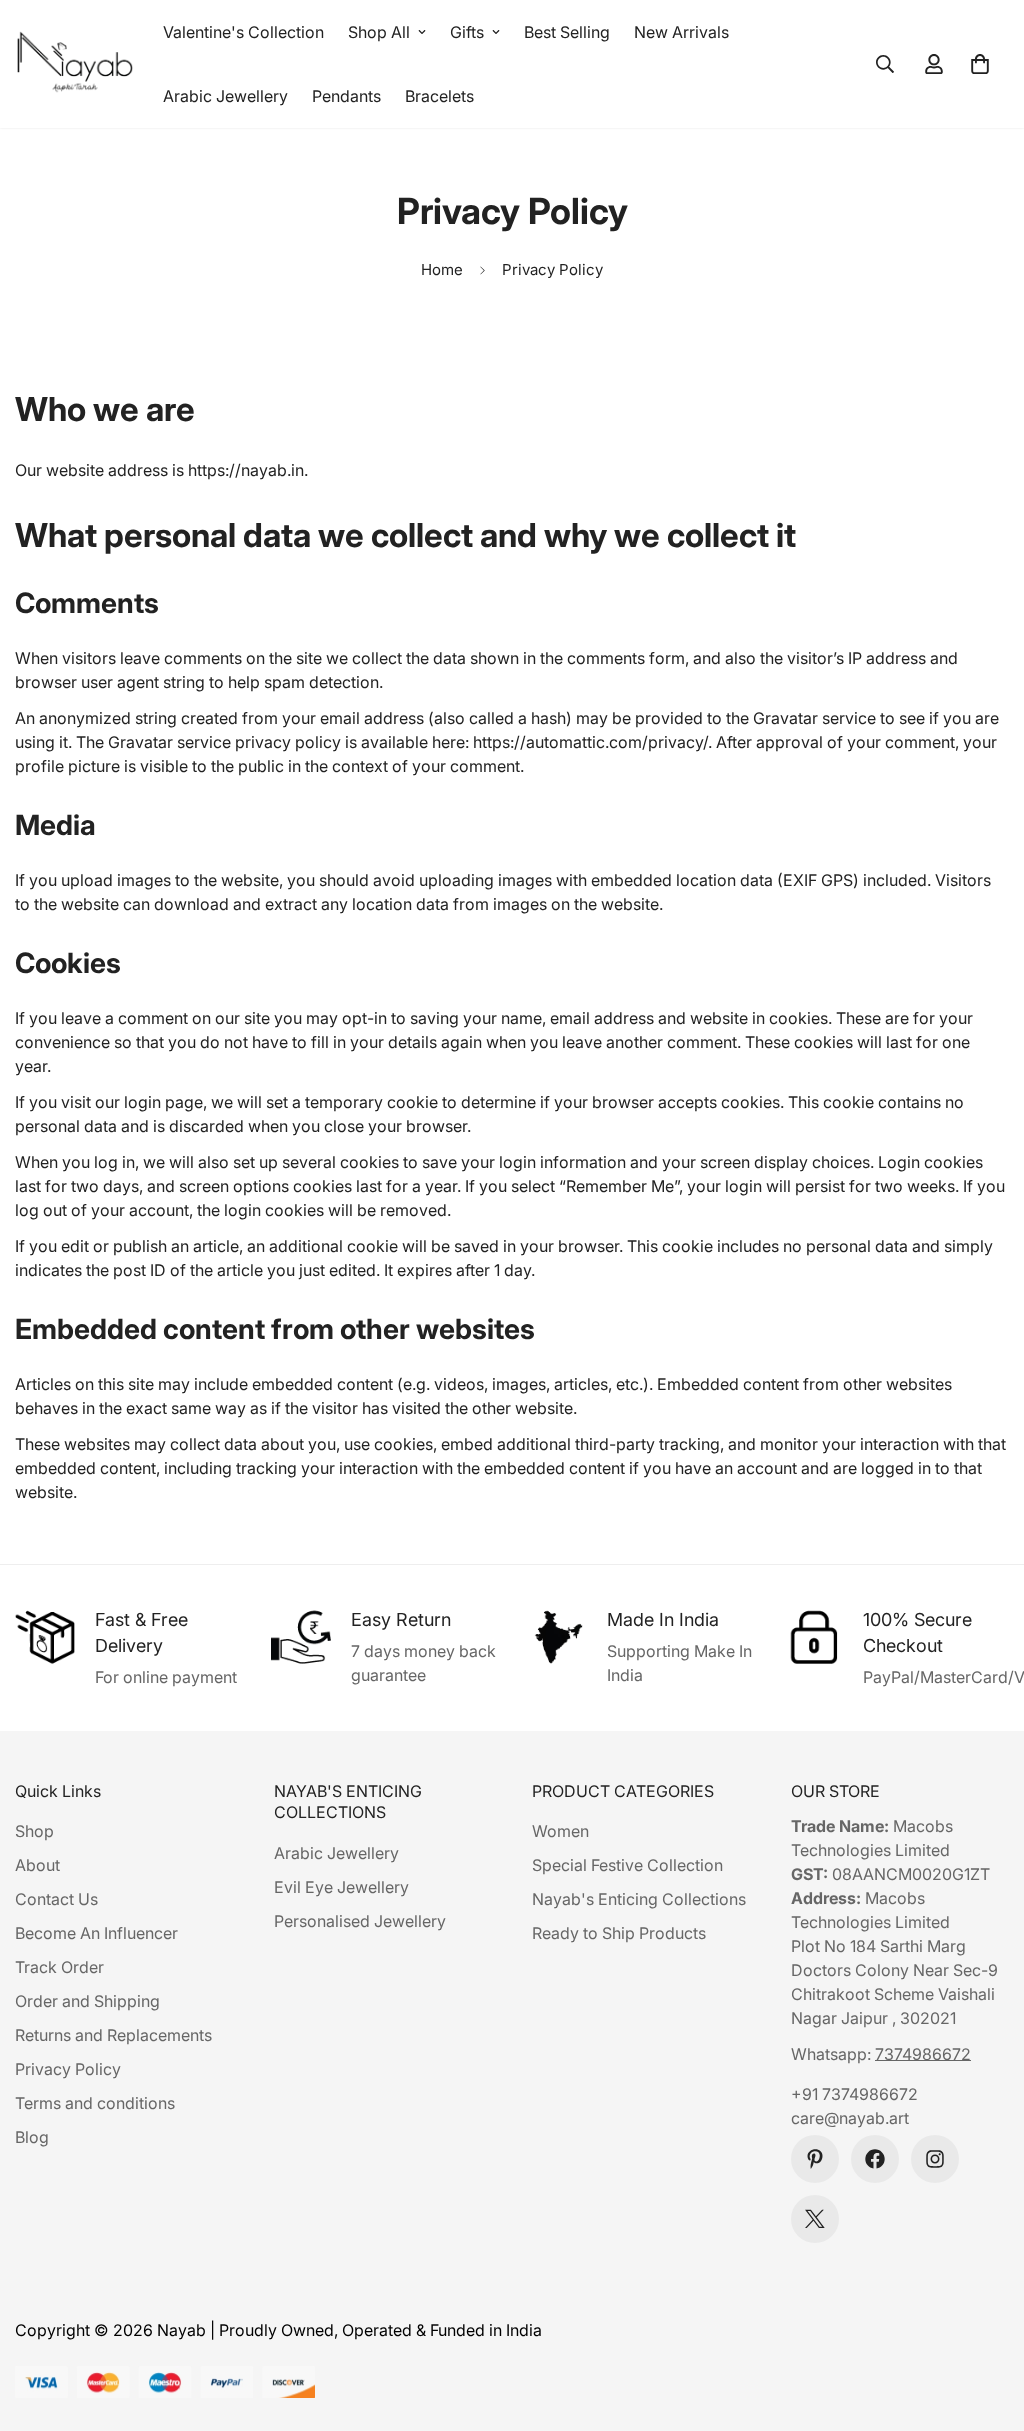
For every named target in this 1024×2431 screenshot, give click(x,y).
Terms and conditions (95, 2103)
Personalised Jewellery (360, 1921)
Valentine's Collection (243, 32)
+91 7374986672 (854, 2094)
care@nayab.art (850, 2118)
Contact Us (56, 1899)
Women (560, 1831)
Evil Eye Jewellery (341, 1887)
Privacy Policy (68, 2069)
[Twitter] (815, 2219)
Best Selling (567, 32)
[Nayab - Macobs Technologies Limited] (75, 64)
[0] (980, 64)
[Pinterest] (815, 2159)
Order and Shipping (87, 2001)
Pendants (346, 96)
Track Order (59, 1967)
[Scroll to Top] (985, 2322)
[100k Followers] (935, 2159)
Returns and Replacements (113, 2035)
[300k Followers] (875, 2159)
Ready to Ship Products (619, 1933)
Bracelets (439, 96)
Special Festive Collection (627, 1865)
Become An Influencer (96, 1933)
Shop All (379, 32)
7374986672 (923, 2054)
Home (442, 269)
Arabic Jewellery (225, 96)
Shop (34, 1831)
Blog (32, 2137)
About (37, 1865)
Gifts (467, 32)
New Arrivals (681, 32)
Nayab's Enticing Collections (639, 1899)
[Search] (885, 64)
